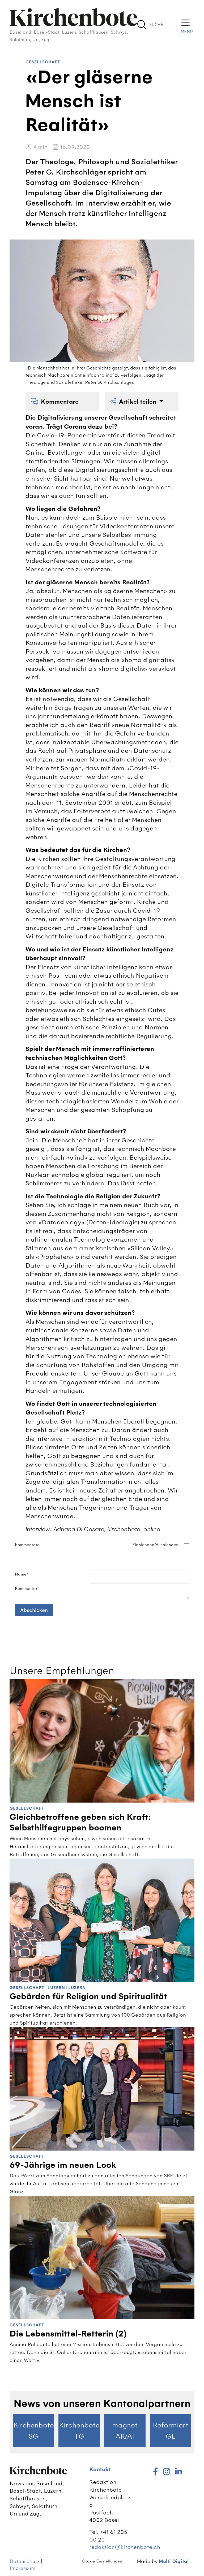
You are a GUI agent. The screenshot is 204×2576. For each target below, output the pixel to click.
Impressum (22, 2568)
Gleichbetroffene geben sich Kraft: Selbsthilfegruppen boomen (80, 1822)
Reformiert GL (171, 2431)
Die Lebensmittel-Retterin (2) (68, 2334)
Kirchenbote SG (34, 2431)
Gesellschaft (43, 62)
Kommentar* (27, 1589)
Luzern (56, 1988)
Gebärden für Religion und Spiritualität (88, 1996)
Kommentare (60, 402)
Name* (22, 1574)
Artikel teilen (138, 402)
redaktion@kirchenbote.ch (125, 2547)
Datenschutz (25, 2561)
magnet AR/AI (125, 2431)
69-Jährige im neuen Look (63, 2165)
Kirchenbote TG (79, 2431)
